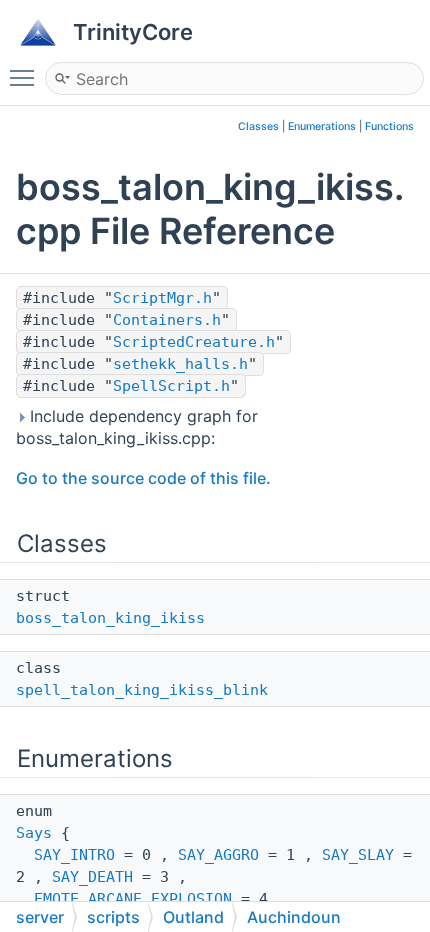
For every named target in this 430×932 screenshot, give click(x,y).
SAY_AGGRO (218, 855)
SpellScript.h (171, 386)
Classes (258, 126)
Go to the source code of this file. (143, 478)
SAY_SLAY (358, 855)
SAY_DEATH (92, 877)
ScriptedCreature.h (194, 342)
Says (34, 833)
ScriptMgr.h (162, 298)
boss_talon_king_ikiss (110, 618)
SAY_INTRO (74, 855)
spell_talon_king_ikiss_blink (142, 690)
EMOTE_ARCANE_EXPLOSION (133, 899)
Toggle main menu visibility (26, 77)
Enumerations (322, 126)
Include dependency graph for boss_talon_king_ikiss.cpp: (137, 427)
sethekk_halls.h (180, 364)
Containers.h (167, 320)
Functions (389, 126)
